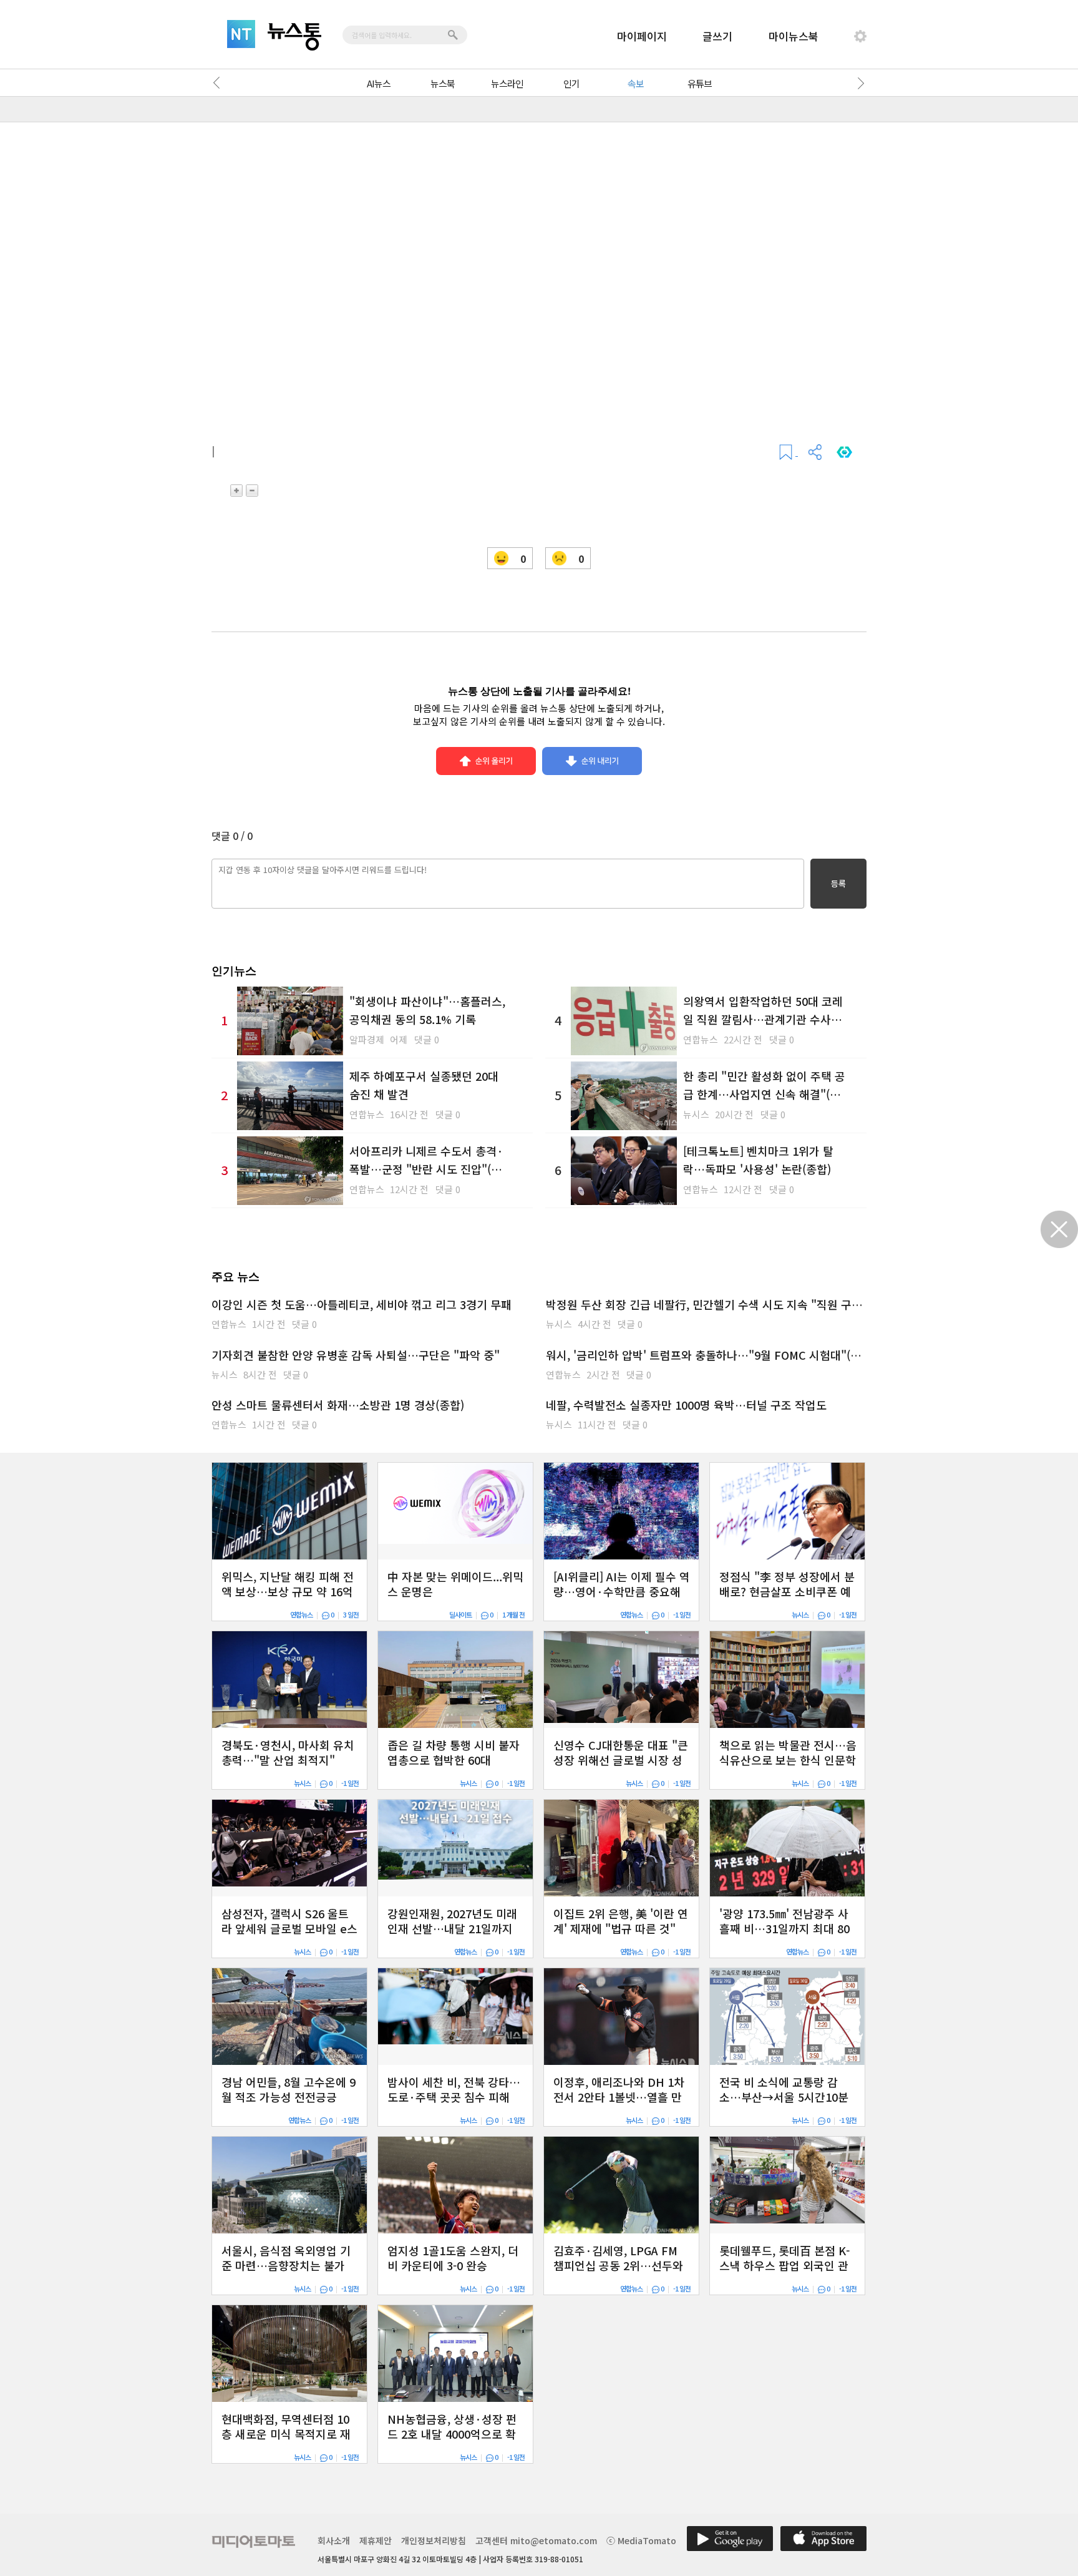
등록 (838, 883)
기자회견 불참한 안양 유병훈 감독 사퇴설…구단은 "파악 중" (356, 1355)
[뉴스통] (294, 37)
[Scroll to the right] (858, 83)
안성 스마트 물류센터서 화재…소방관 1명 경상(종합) (338, 1405)
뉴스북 (443, 83)
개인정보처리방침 (434, 2540)
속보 (636, 83)
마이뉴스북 (794, 36)
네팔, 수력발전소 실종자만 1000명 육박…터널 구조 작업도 (686, 1405)
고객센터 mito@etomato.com (536, 2540)
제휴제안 (376, 2540)
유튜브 (700, 83)
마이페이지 (642, 36)
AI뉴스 (379, 83)
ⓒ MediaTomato (641, 2540)
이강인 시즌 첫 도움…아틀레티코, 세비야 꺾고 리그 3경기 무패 (362, 1304)
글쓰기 (717, 36)
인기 (571, 83)
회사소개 (334, 2540)
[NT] (241, 34)
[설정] (860, 36)
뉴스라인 (507, 83)
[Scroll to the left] (220, 83)
